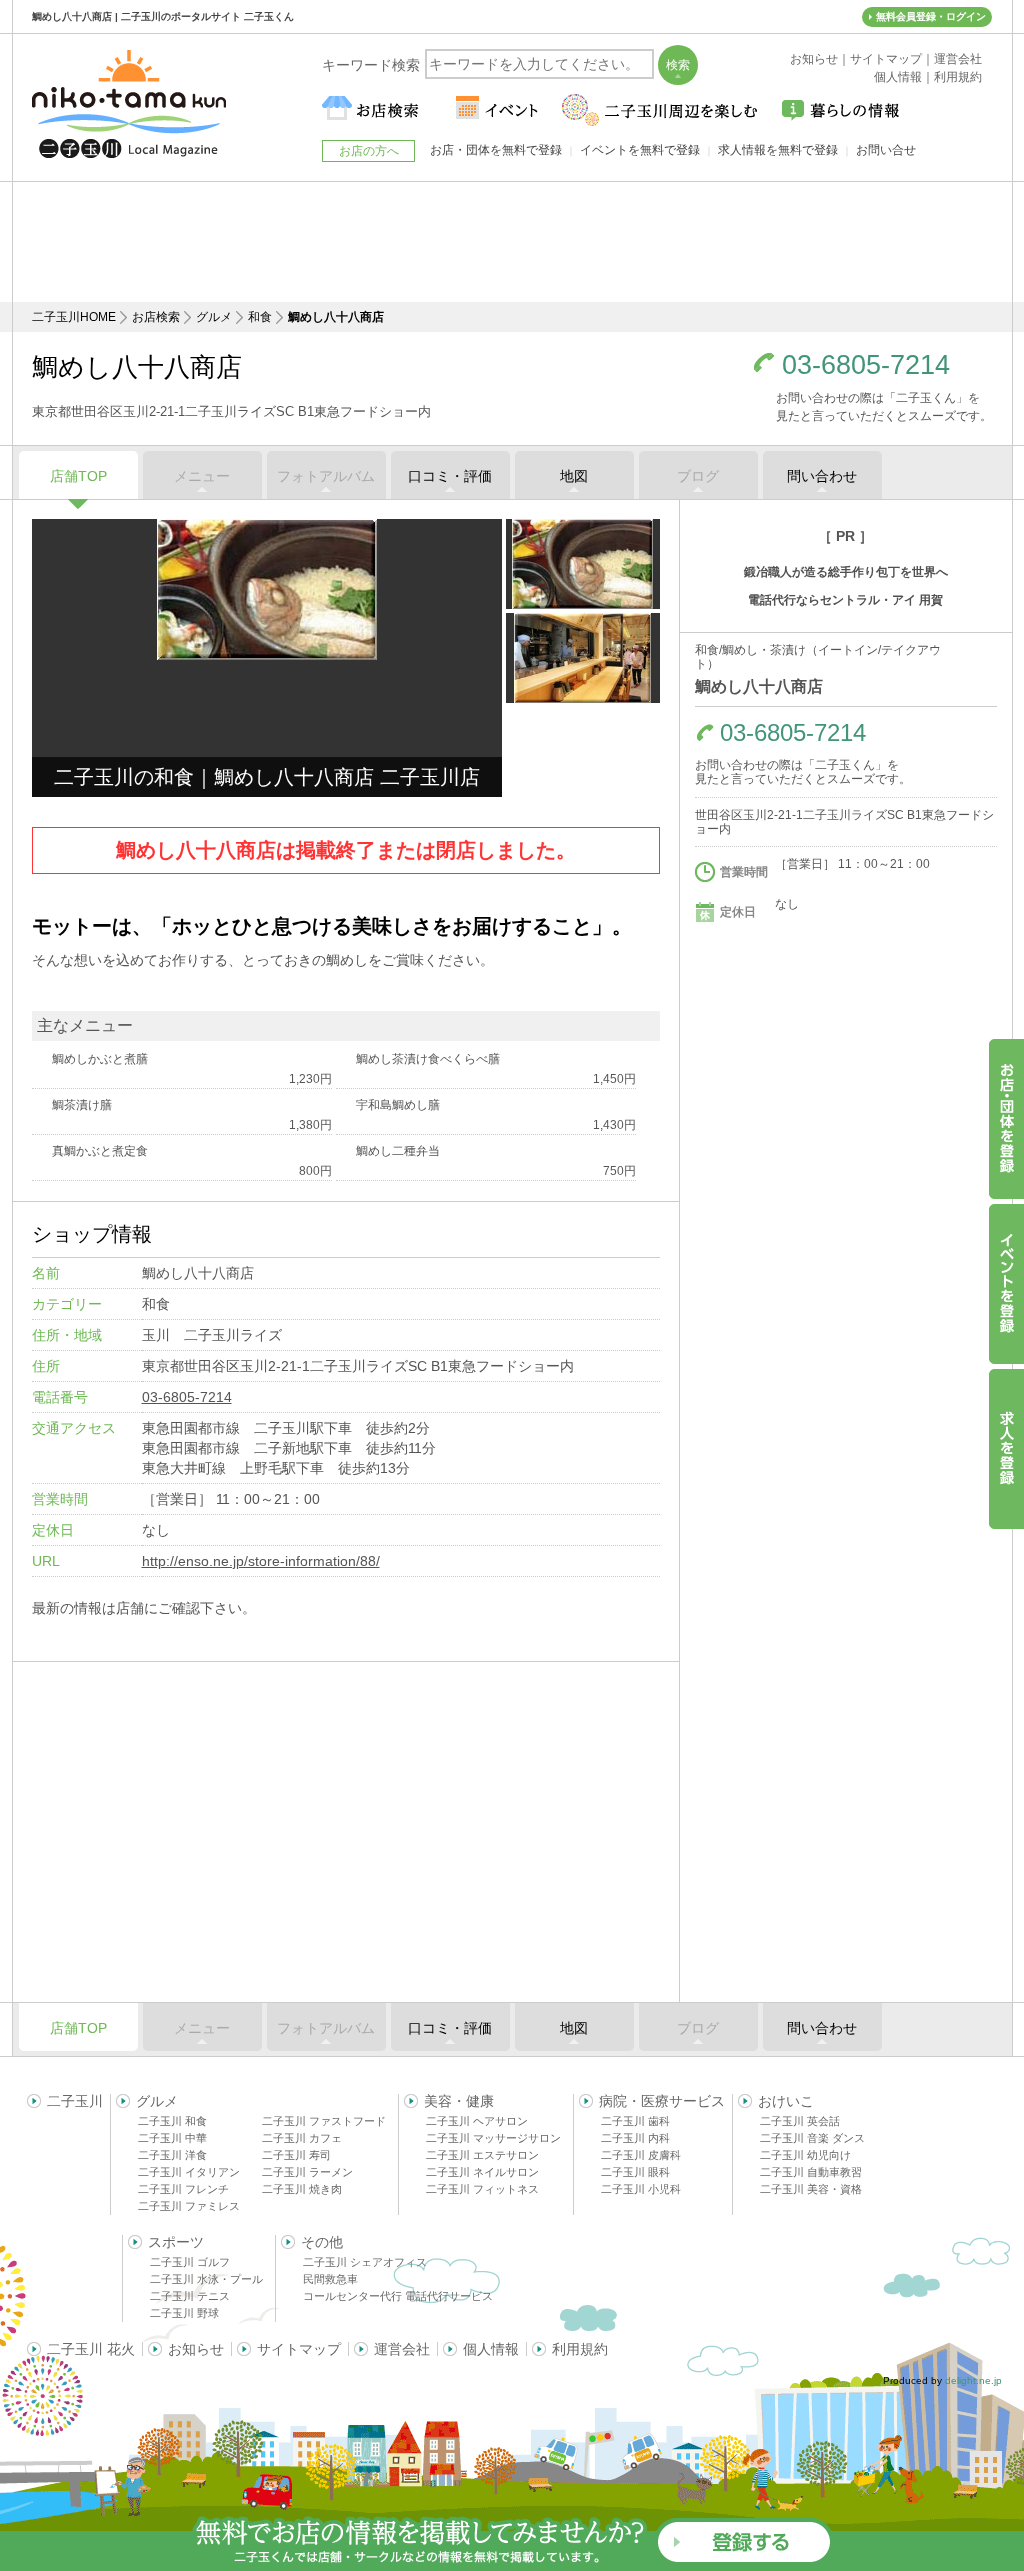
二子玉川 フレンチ (183, 2189)
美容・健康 (459, 2101)
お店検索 (156, 317)
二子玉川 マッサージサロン (493, 2138)
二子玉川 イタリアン (189, 2172)
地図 (574, 476)
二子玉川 (75, 2101)
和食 (260, 317)
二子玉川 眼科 (635, 2172)
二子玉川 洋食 (172, 2155)
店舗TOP (78, 476)
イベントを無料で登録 (640, 150)
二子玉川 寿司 (296, 2155)
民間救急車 (330, 2279)
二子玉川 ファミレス (189, 2206)
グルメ (214, 317)
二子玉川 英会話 (800, 2121)
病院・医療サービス (662, 2101)
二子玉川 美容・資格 (811, 2189)
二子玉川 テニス (190, 2296)
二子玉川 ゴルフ (190, 2262)
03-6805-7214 (866, 365)
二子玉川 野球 (184, 2313)
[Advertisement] (512, 242)
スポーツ (176, 2242)
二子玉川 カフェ (302, 2138)
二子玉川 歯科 (635, 2121)
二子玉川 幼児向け (805, 2155)
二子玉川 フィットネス (482, 2189)
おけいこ (786, 2101)
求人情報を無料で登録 (778, 150)
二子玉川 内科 (635, 2138)
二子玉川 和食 (172, 2121)
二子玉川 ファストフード (324, 2121)
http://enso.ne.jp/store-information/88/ (261, 1561)
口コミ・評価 (450, 476)
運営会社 (402, 2349)
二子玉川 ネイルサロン (482, 2172)
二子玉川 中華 (172, 2138)
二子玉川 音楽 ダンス (812, 2138)
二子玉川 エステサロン (482, 2155)
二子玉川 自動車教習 (811, 2172)
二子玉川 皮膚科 (641, 2155)
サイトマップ (299, 2349)
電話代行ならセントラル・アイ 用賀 (845, 600)
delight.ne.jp (973, 2380)
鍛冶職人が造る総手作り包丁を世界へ (846, 572)
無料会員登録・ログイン (931, 16)
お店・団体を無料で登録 (496, 150)
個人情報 (491, 2349)
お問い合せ (886, 150)
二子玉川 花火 (91, 2349)
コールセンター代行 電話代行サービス (398, 2296)
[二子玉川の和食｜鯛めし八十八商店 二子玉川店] (267, 589)
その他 (322, 2242)
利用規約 (580, 2349)
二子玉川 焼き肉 (302, 2189)
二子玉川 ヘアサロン (477, 2121)
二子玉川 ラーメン (307, 2172)
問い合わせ (822, 476)
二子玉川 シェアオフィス (365, 2262)
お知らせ (196, 2349)
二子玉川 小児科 (641, 2189)
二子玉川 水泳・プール (206, 2279)
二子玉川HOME (74, 317)
